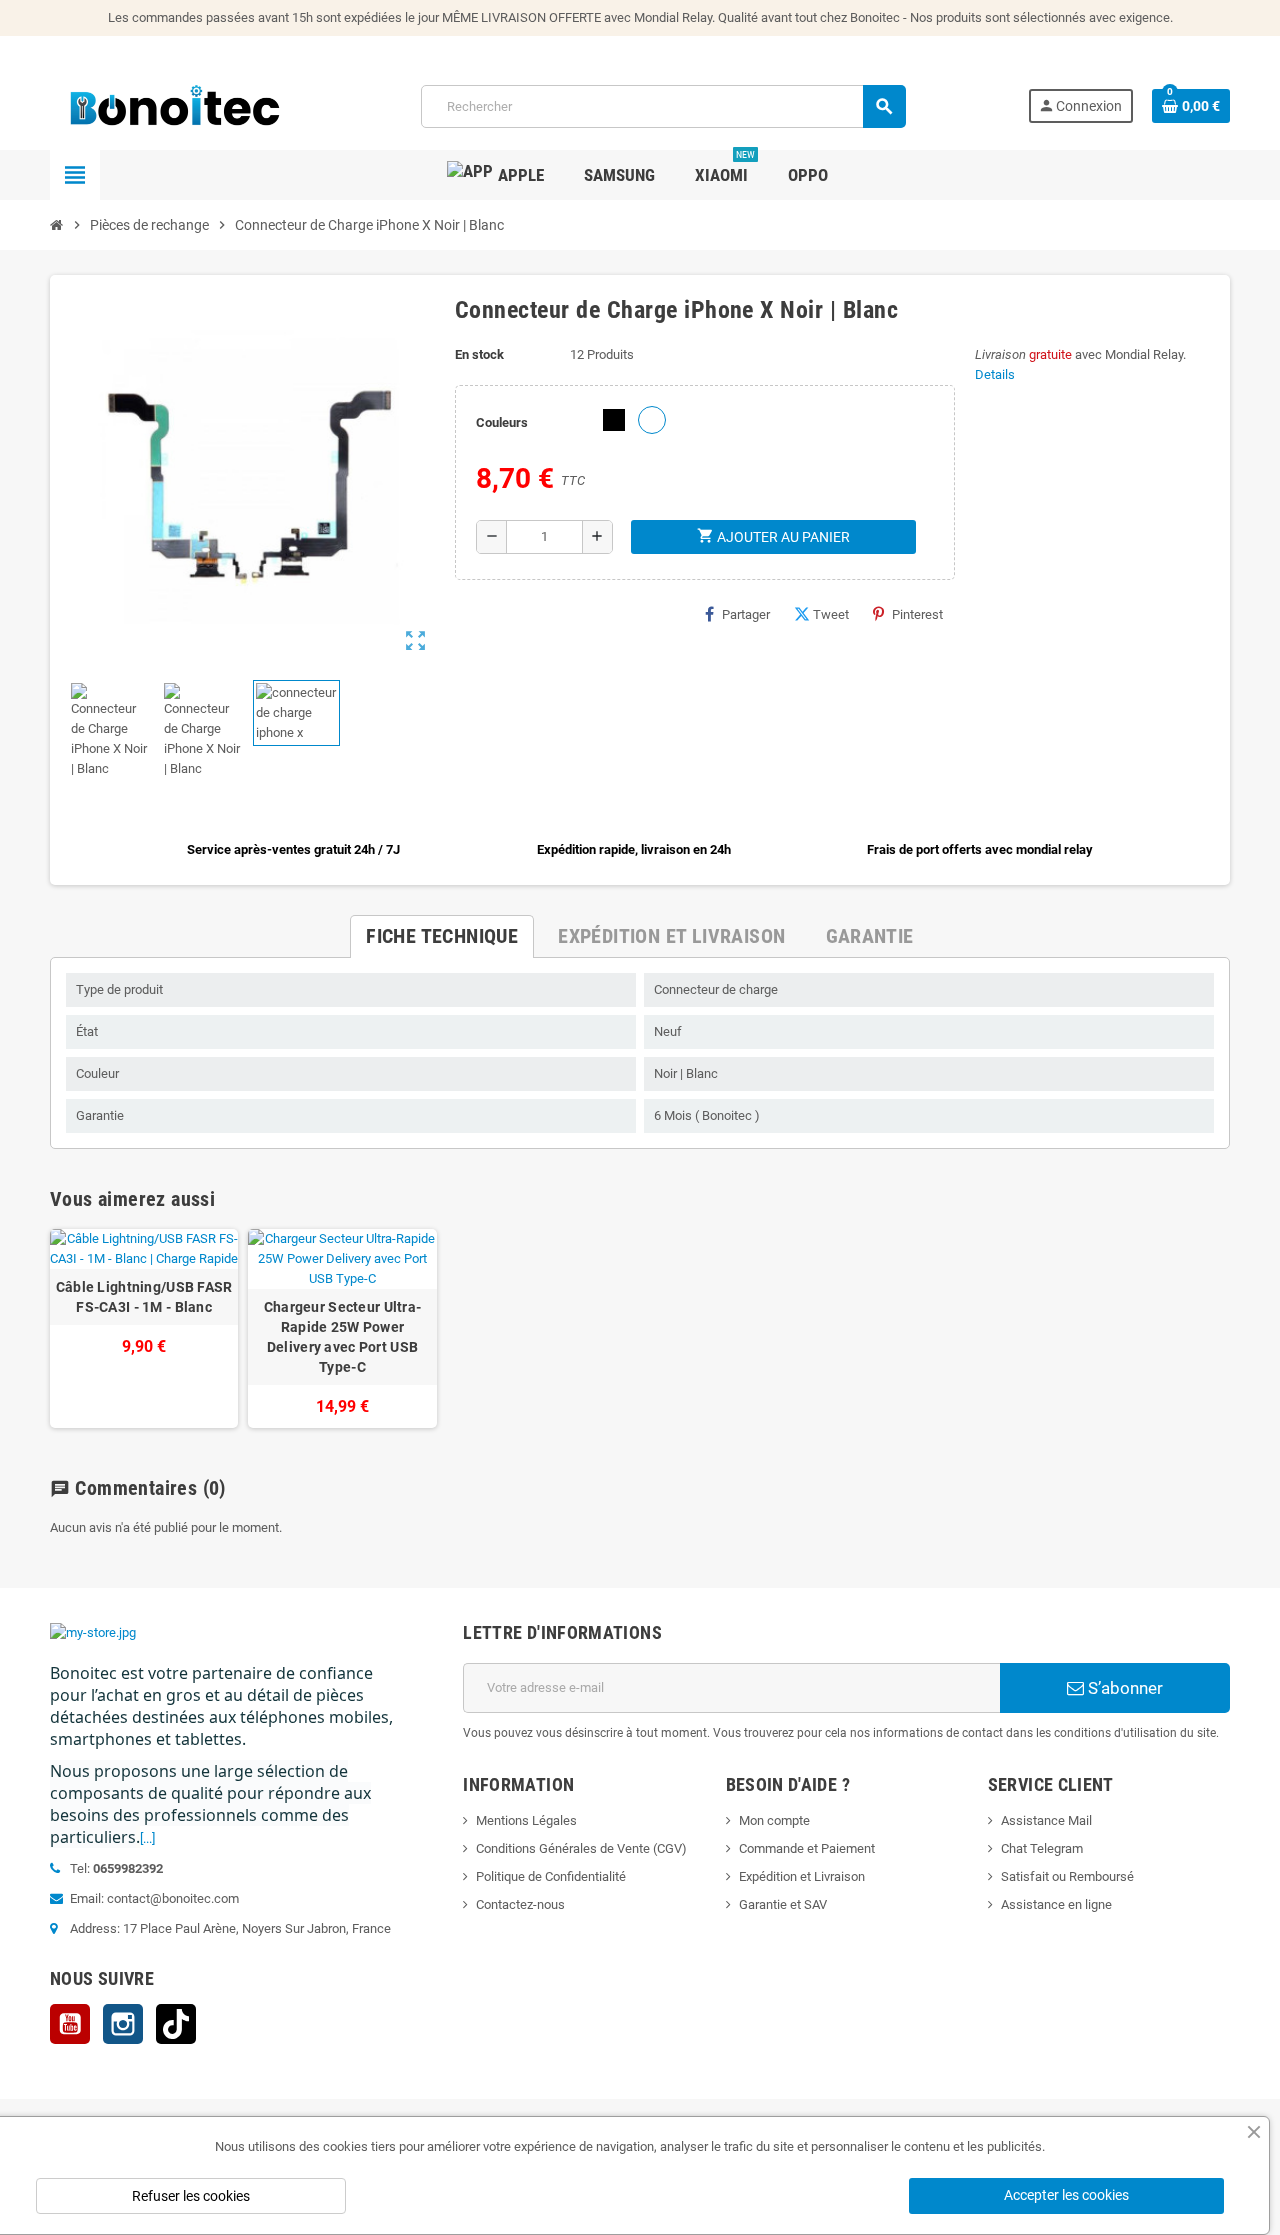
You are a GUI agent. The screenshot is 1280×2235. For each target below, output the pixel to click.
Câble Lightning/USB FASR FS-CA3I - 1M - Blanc (144, 1297)
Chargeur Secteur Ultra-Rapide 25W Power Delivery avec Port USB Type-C (342, 1337)
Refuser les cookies (191, 2196)
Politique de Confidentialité (551, 1876)
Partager (746, 614)
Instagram (123, 2024)
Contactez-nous (520, 1904)
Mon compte (774, 1820)
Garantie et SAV (783, 1904)
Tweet (831, 614)
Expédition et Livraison (802, 1876)
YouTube (70, 2024)
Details (995, 374)
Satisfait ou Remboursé (1067, 1876)
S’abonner (1123, 1688)
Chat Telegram (1042, 1848)
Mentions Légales (526, 1820)
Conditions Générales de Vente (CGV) (581, 1848)
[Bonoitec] (175, 105)
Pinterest (917, 614)
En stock (479, 354)
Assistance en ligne (1056, 1904)
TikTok (176, 2024)
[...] (147, 1838)
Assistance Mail (1046, 1820)
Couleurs (502, 422)
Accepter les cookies (1066, 2195)
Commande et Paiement (807, 1848)
